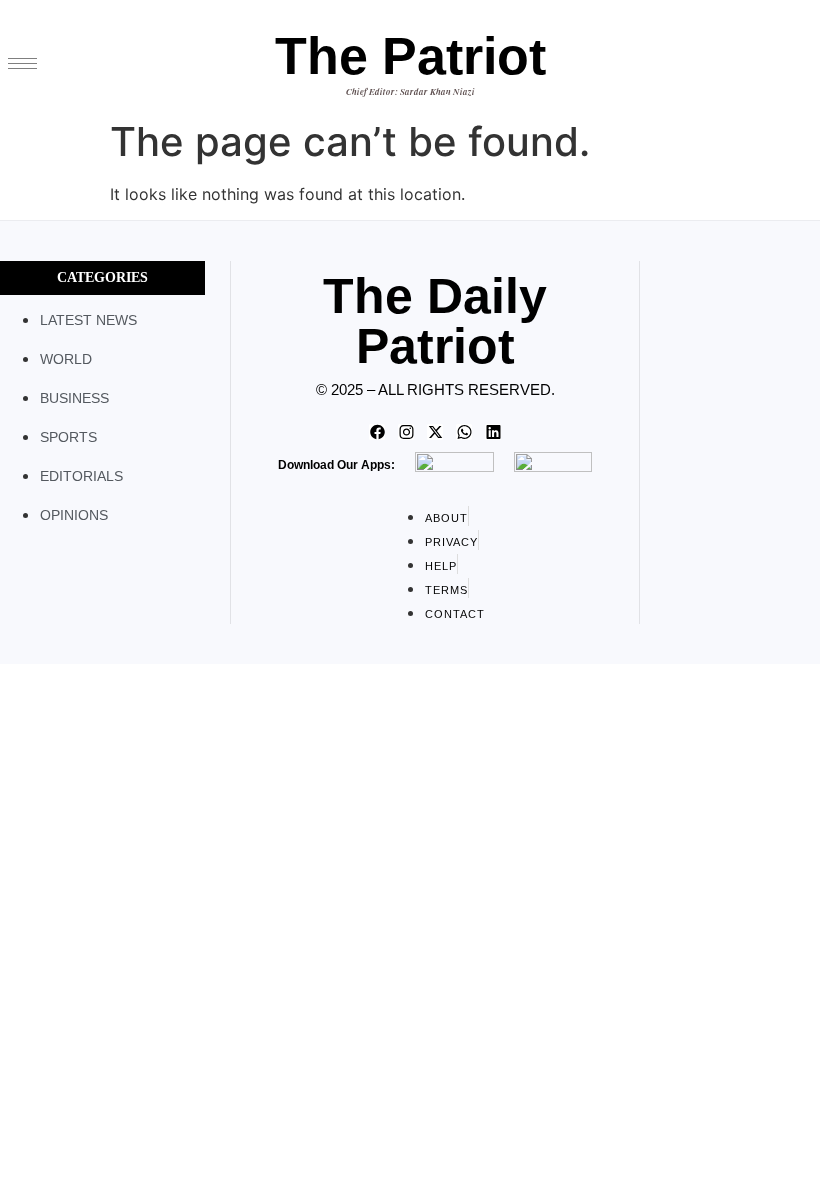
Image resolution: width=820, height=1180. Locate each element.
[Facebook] (377, 432)
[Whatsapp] (464, 432)
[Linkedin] (493, 432)
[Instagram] (406, 432)
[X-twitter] (435, 432)
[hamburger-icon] (22, 63)
